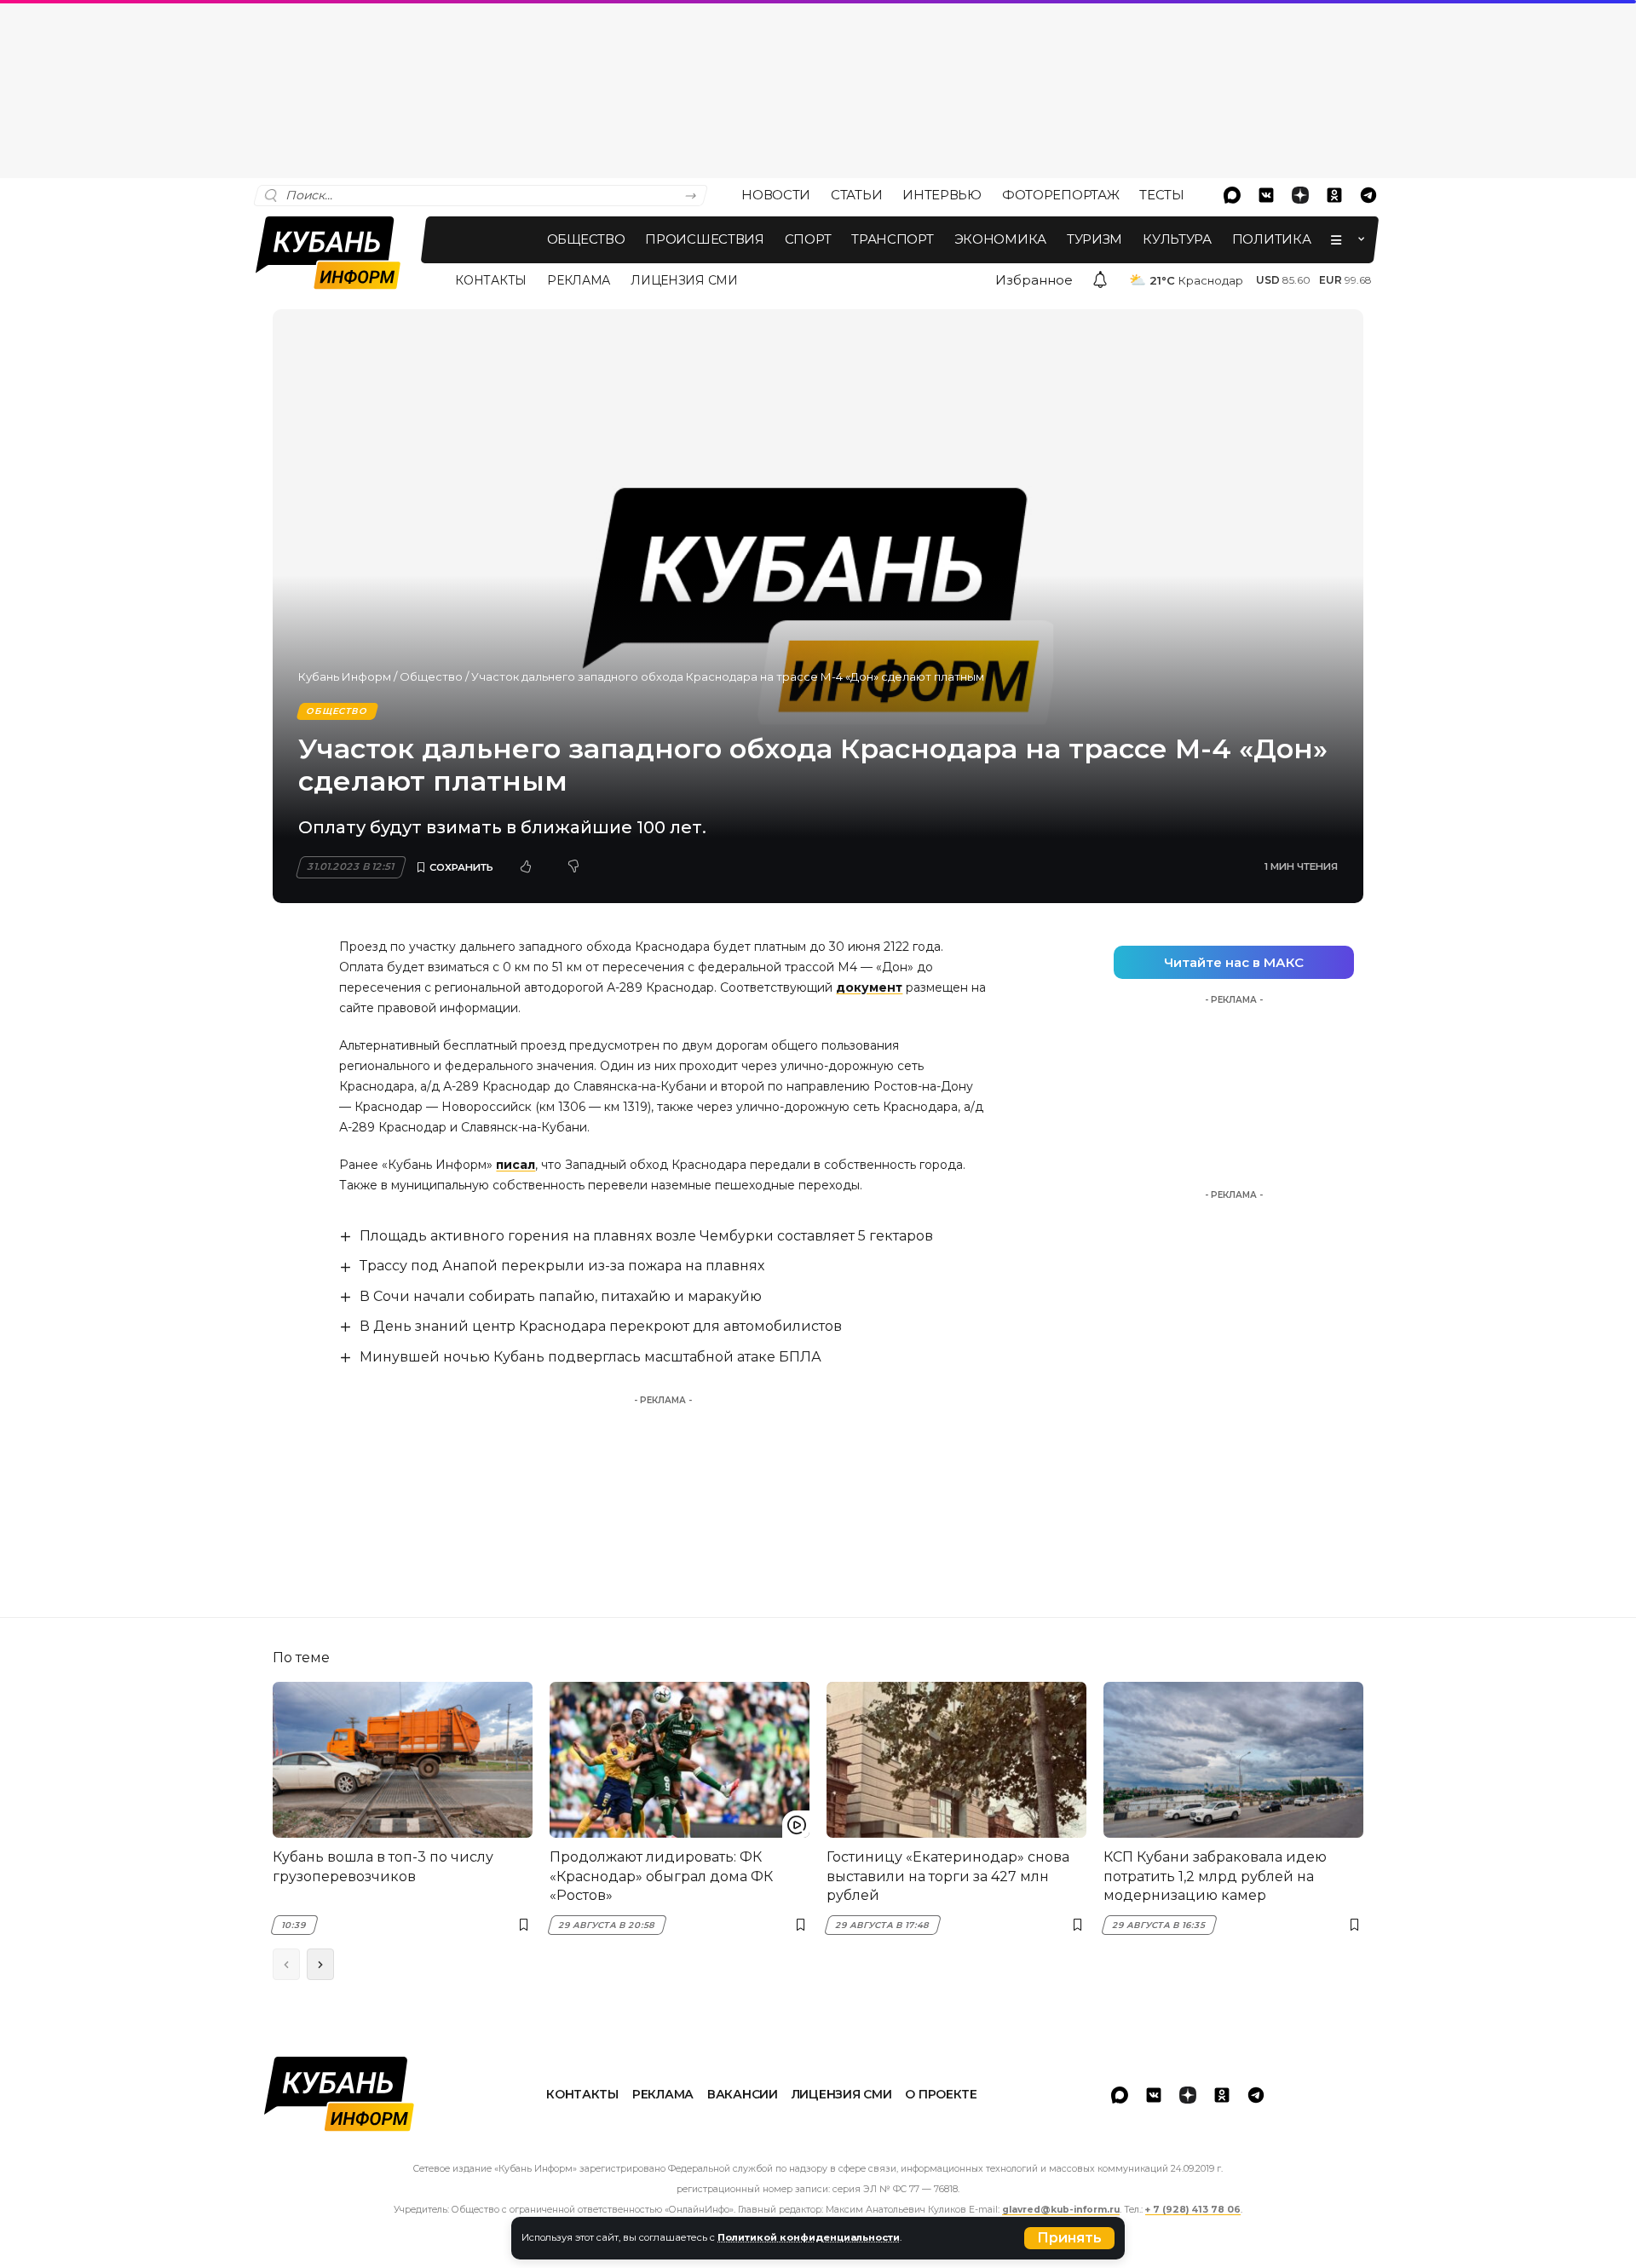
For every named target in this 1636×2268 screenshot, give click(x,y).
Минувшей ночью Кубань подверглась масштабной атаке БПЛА (590, 1357)
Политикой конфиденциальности (809, 2237)
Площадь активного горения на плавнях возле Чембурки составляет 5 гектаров (646, 1236)
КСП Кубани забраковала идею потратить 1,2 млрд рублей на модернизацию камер (1215, 1876)
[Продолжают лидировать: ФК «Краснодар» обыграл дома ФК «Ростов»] (680, 1760)
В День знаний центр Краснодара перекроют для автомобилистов (601, 1326)
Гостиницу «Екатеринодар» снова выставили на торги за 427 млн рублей (948, 1876)
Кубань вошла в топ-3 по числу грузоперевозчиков (383, 1866)
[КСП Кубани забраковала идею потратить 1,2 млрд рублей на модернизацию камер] (1233, 1760)
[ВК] (1266, 195)
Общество (431, 676)
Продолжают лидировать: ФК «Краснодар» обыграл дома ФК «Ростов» (661, 1876)
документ (869, 987)
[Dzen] (1300, 195)
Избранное (1034, 280)
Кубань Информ (345, 676)
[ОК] (1334, 195)
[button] (1069, 2238)
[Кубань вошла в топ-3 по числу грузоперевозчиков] (403, 1760)
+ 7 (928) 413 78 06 (1193, 2210)
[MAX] (1232, 195)
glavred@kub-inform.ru (1061, 2210)
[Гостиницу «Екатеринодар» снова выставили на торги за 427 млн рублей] (956, 1760)
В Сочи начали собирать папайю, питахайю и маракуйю (561, 1296)
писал (516, 1165)
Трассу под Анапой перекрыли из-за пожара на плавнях (562, 1266)
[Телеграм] (1368, 195)
